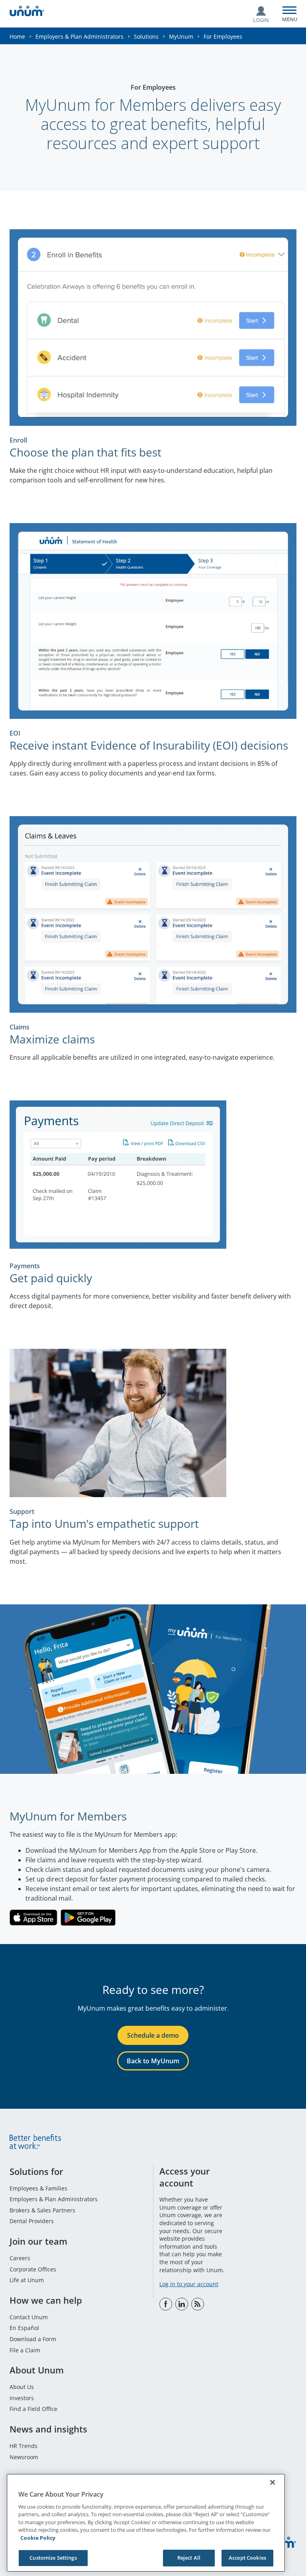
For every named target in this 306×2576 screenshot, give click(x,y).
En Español (24, 2328)
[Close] (273, 2482)
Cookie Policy (38, 2538)
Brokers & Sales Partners (42, 2210)
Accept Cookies (247, 2558)
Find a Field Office (33, 2409)
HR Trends (24, 2446)
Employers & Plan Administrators (79, 36)
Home (17, 36)
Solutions (146, 36)
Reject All (189, 2558)
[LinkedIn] (182, 2304)
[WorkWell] (198, 2304)
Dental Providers (32, 2221)
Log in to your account (189, 2284)
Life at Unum (27, 2280)
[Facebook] (166, 2304)
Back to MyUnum (153, 2061)
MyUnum (181, 36)
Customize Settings (53, 2558)
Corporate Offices (33, 2269)
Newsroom (24, 2457)
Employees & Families (38, 2188)
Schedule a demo (153, 2035)
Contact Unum (29, 2317)
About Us (22, 2387)
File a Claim (25, 2350)
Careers (20, 2258)
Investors (22, 2398)
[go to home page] (27, 12)
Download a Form (33, 2339)
